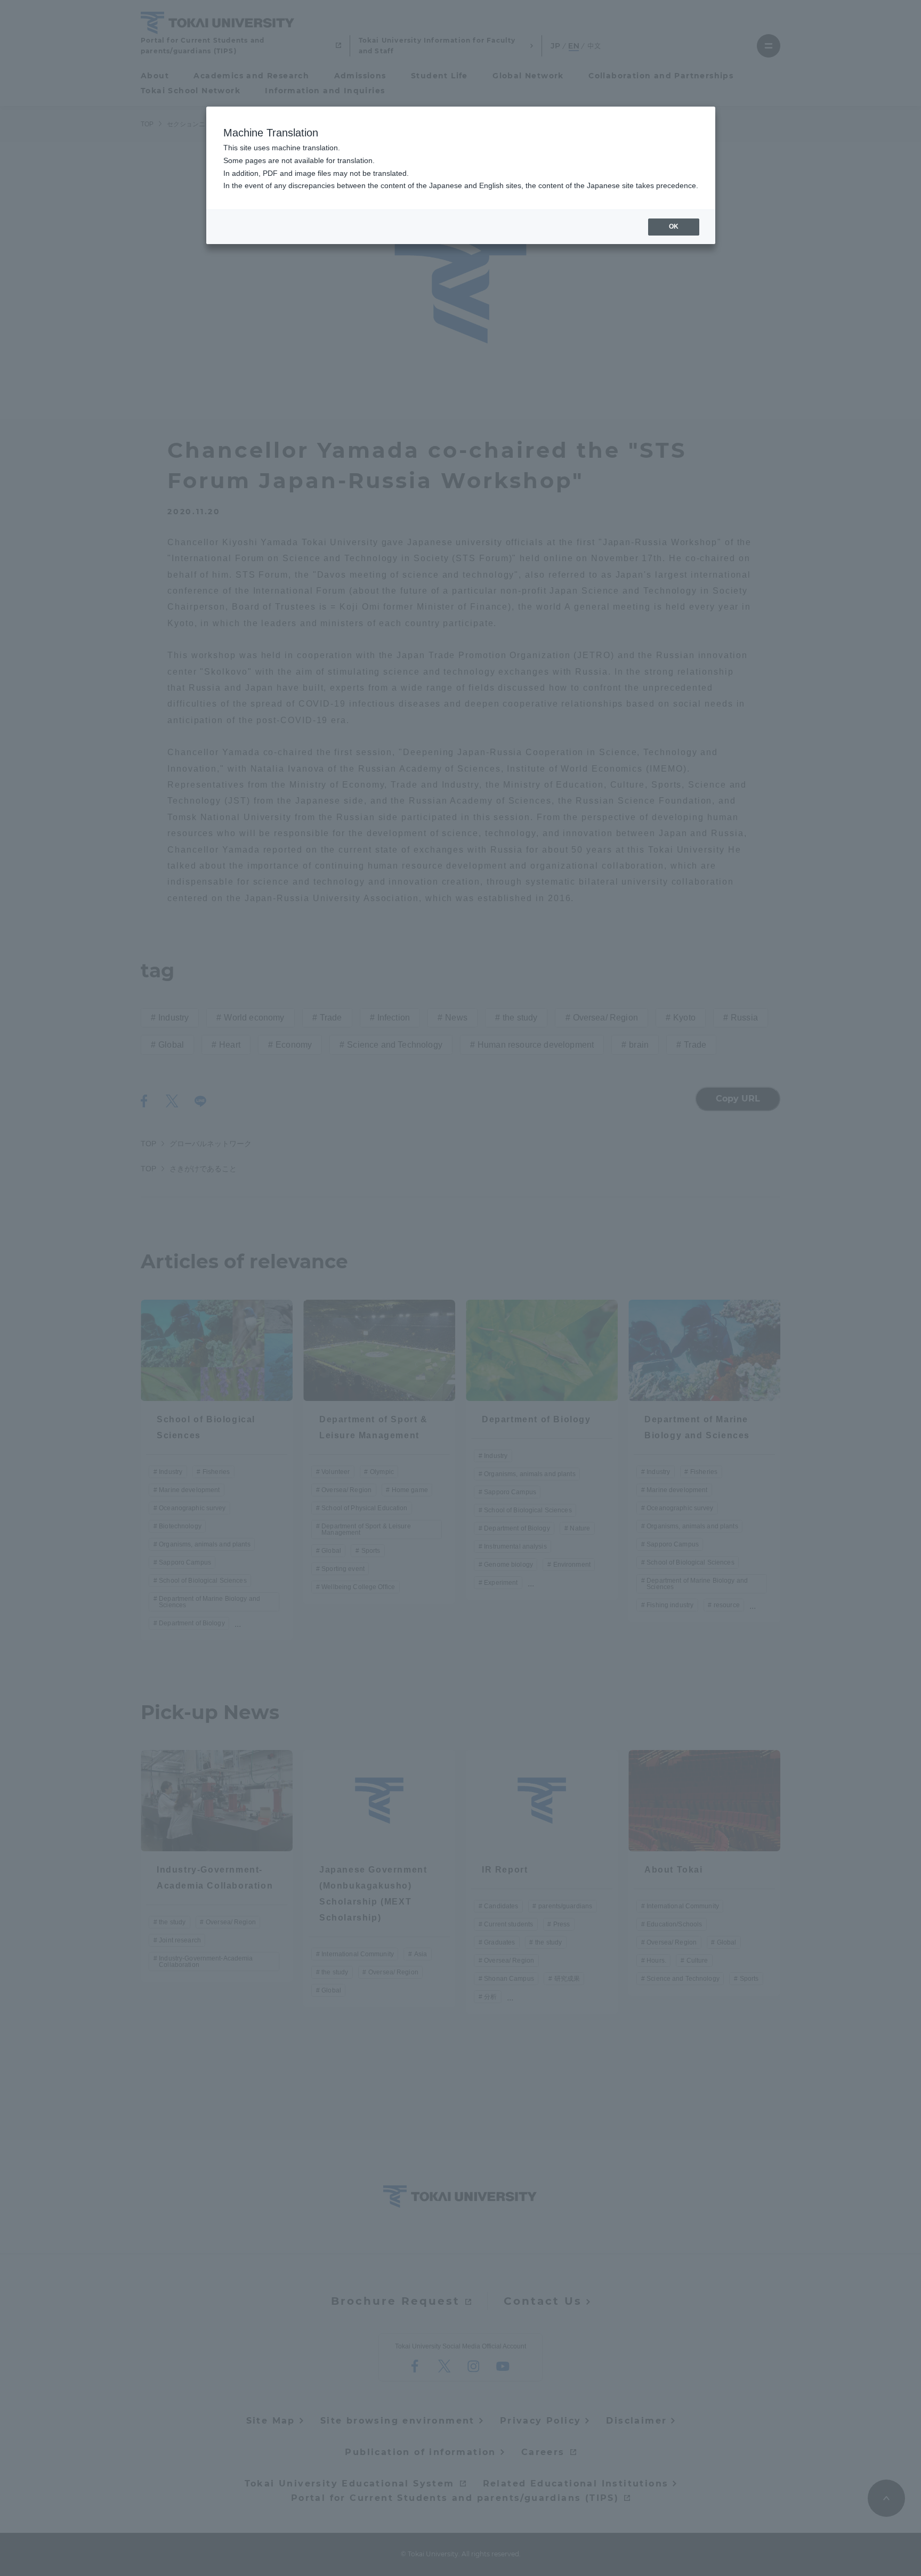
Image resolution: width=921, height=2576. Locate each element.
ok (674, 226)
